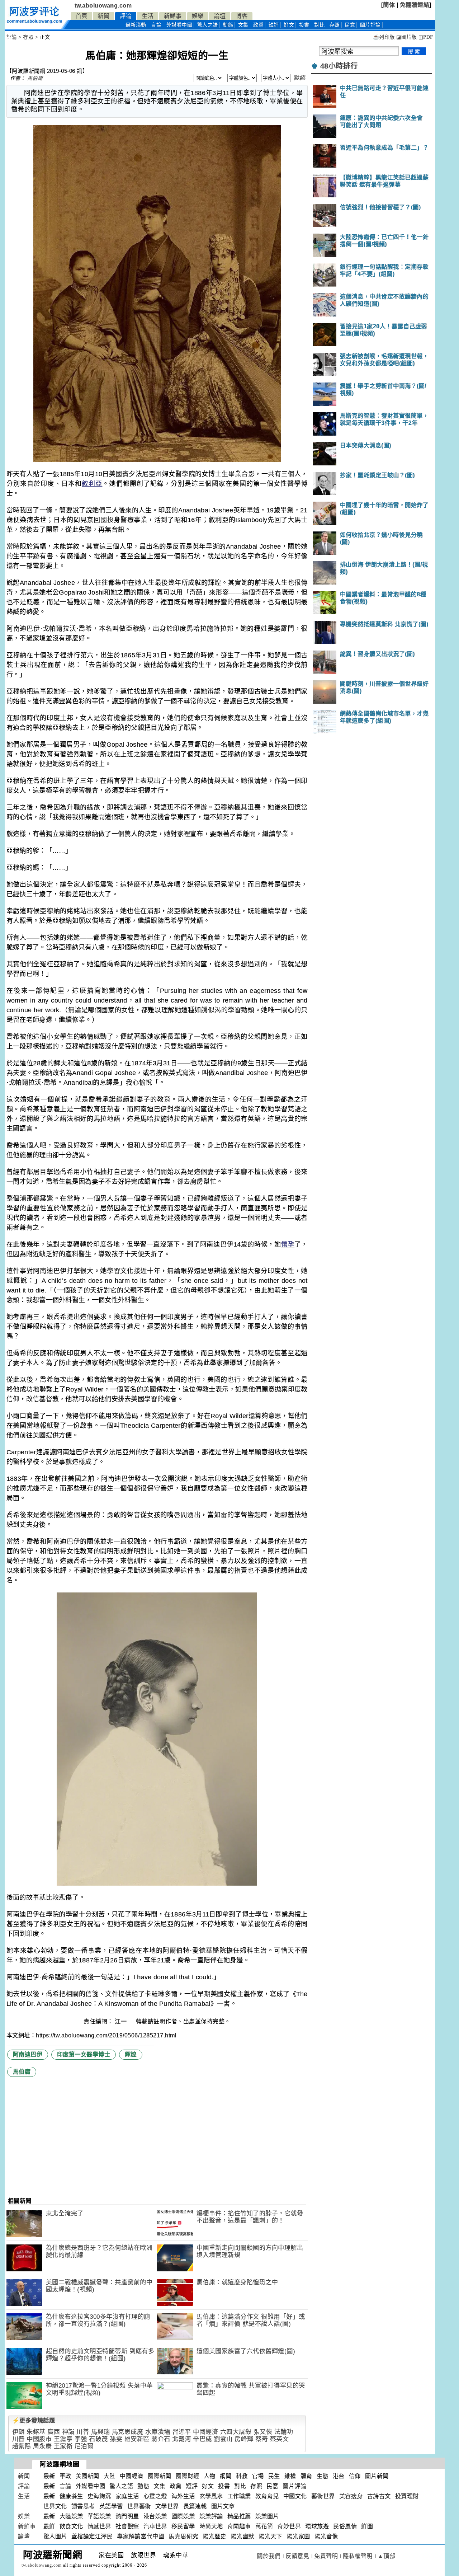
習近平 (182, 2432)
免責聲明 (326, 2556)
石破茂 (98, 2439)
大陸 (110, 2476)
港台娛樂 (155, 2516)
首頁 (82, 16)
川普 (83, 2432)
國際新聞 (160, 2476)
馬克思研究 (183, 2536)
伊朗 (18, 2432)
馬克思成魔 (128, 2432)
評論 (126, 16)
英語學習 (111, 2506)
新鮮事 (173, 16)
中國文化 (295, 2496)
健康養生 (71, 2496)
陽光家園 (298, 2536)
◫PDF (426, 37)
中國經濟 (205, 2432)
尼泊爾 (84, 2446)
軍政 (65, 2476)
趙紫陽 (22, 2446)
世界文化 (55, 2506)
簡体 (389, 5)
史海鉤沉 (99, 2496)
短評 (274, 25)
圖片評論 (294, 2486)
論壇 (220, 16)
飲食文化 (71, 2526)
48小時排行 (339, 66)
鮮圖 (367, 2526)
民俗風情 (345, 2526)
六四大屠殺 (236, 2432)
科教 (242, 2476)
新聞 (103, 16)
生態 (323, 2476)
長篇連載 (195, 2506)
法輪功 (284, 2432)
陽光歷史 (214, 2536)
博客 (242, 16)
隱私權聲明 (358, 2556)
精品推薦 (239, 2516)
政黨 (258, 25)
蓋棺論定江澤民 (92, 2536)
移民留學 (183, 2526)
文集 (243, 25)
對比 (319, 25)
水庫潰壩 (158, 2432)
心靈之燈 (155, 2496)
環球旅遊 (317, 2526)
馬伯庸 (35, 78)
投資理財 (407, 2496)
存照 (335, 25)
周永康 (42, 2446)
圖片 (370, 25)
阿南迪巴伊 (28, 2054)
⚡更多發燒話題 (34, 2420)
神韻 (68, 2432)
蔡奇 (262, 2439)
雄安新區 (137, 2439)
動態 (228, 25)
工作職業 (239, 2496)
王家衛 (63, 2446)
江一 (122, 2021)
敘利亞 (92, 484)
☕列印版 (384, 37)
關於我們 (269, 2556)
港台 (339, 2476)
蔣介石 (161, 2439)
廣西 (54, 2432)
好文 (289, 25)
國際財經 (188, 2476)
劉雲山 (223, 2439)
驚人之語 (208, 25)
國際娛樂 (183, 2516)
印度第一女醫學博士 (84, 2054)
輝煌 (131, 2054)
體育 (306, 2476)
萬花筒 (264, 2526)
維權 (290, 2476)
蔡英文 (280, 2439)
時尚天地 (211, 2526)
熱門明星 (127, 2516)
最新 (136, 25)
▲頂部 (387, 2556)
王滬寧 (63, 2439)
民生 (274, 2476)
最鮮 (49, 2526)
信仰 (355, 2476)
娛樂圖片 (267, 2516)
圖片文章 (223, 2506)
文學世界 (167, 2506)
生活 (148, 16)
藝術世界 (323, 2496)
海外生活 (183, 2496)
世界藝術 (139, 2506)
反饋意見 (297, 2556)
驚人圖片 (55, 2536)
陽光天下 (270, 2536)
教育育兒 (267, 2496)
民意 (350, 25)
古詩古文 (379, 2496)
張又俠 (263, 2432)
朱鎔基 (36, 2432)
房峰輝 (244, 2439)
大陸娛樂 (71, 2516)
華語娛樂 (99, 2516)
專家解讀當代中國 (141, 2536)
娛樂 (198, 16)
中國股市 (39, 2439)
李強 (81, 2439)
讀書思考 (83, 2506)
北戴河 (182, 2439)
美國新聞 (87, 2476)
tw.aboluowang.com (103, 6)
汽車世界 (155, 2526)
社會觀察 (127, 2526)
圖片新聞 (377, 2476)
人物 (210, 2476)
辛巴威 (202, 2439)
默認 (300, 78)
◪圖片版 (406, 37)
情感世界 (99, 2526)
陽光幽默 (242, 2536)
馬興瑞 (101, 2432)
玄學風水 (211, 2496)
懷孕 (288, 1244)
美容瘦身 (351, 2496)
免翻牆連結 (415, 5)
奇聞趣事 (239, 2526)
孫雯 (116, 2439)
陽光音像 (326, 2536)
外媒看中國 (179, 25)
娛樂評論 (211, 2516)
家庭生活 (127, 2496)
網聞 (226, 2476)
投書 (304, 25)
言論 (156, 25)
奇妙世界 (289, 2526)
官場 (258, 2476)
